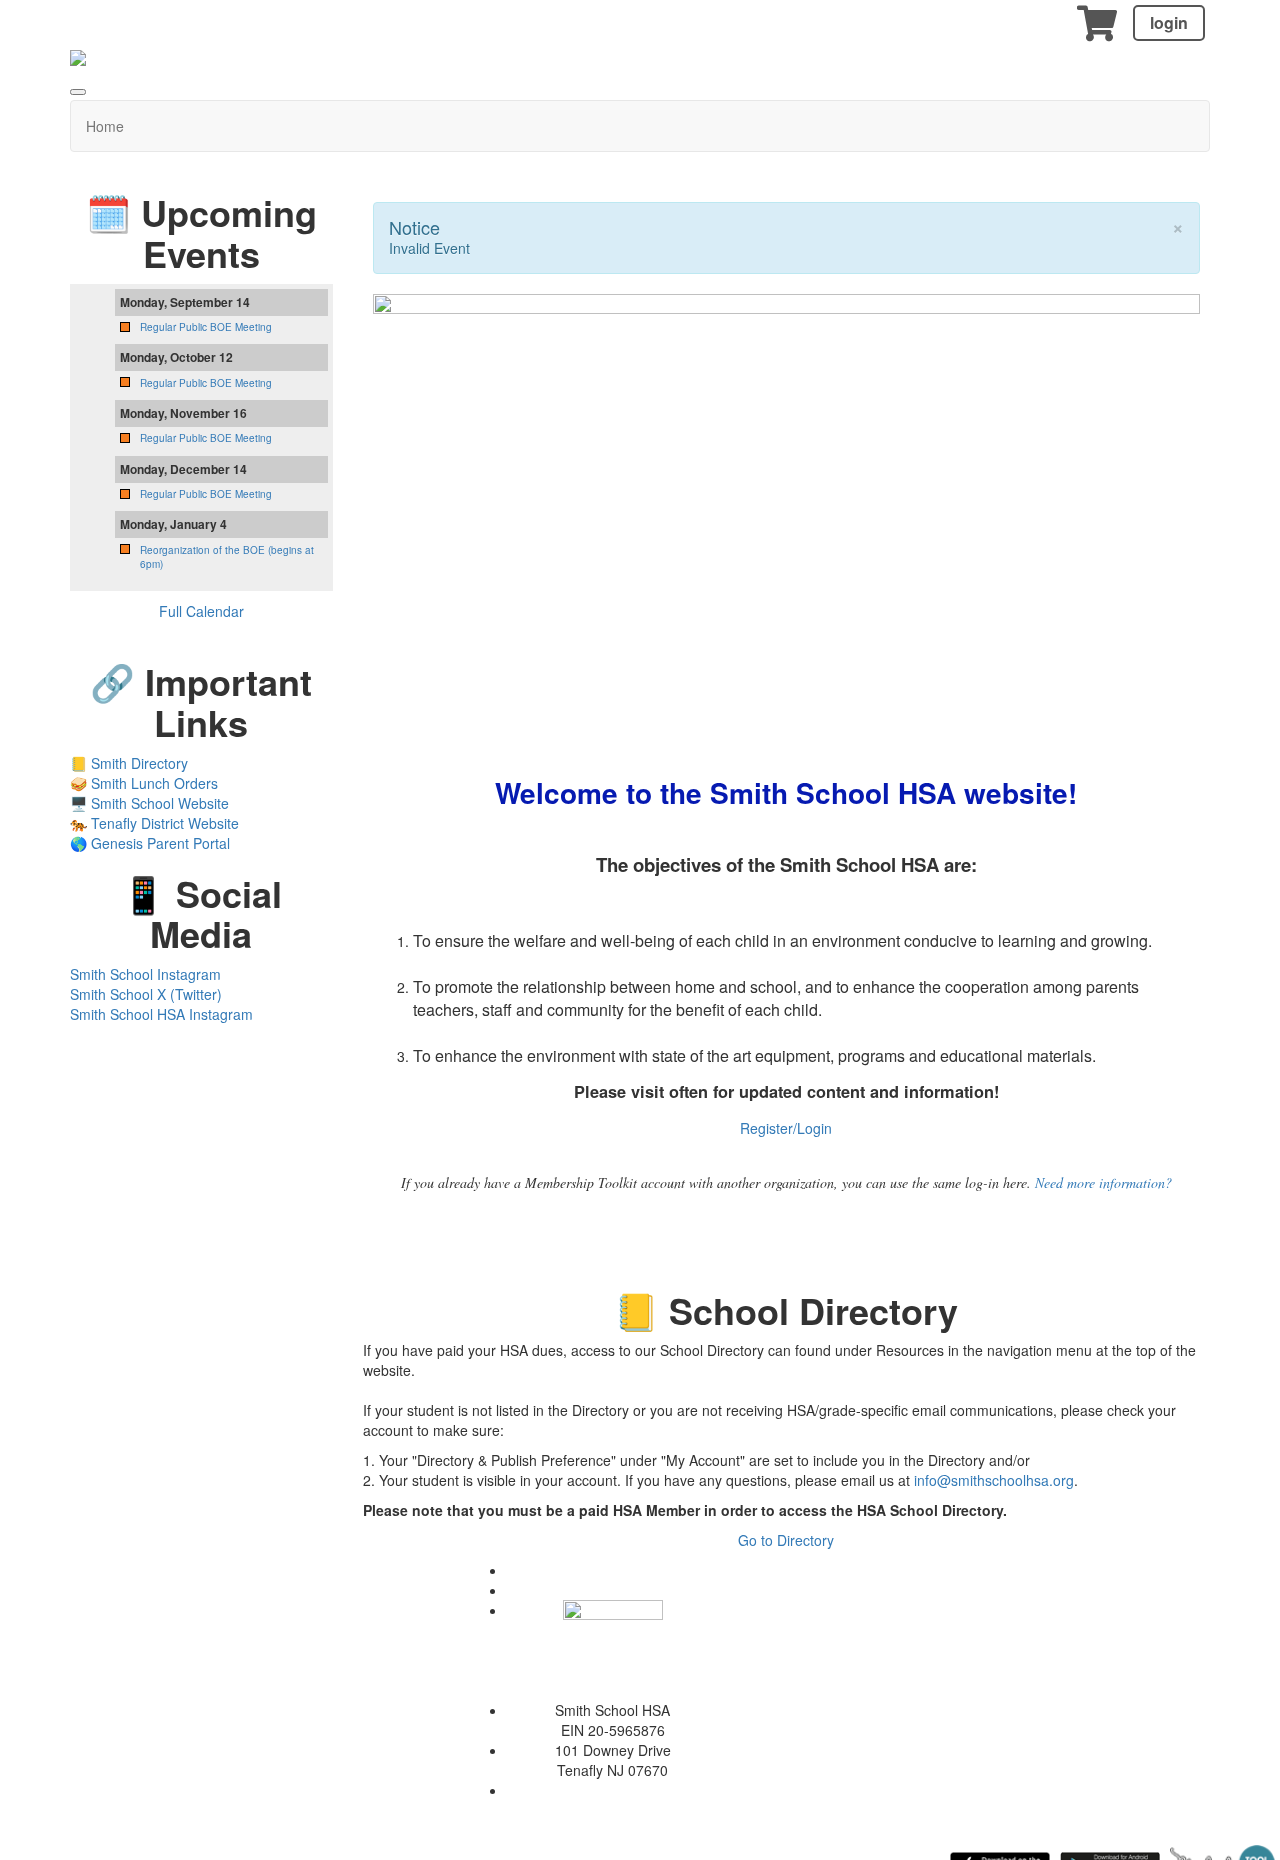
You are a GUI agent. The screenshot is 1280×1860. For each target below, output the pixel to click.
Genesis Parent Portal (160, 843)
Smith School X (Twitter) (146, 994)
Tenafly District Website (165, 823)
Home (105, 126)
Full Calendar (201, 611)
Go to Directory (786, 1540)
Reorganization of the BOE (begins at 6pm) (227, 557)
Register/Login (786, 1128)
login (1169, 22)
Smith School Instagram (145, 974)
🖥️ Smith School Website (149, 803)
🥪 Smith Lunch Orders (144, 783)
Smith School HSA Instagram (161, 1014)
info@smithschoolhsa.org (994, 1480)
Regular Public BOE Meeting (206, 327)
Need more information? (1103, 1182)
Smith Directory (139, 763)
